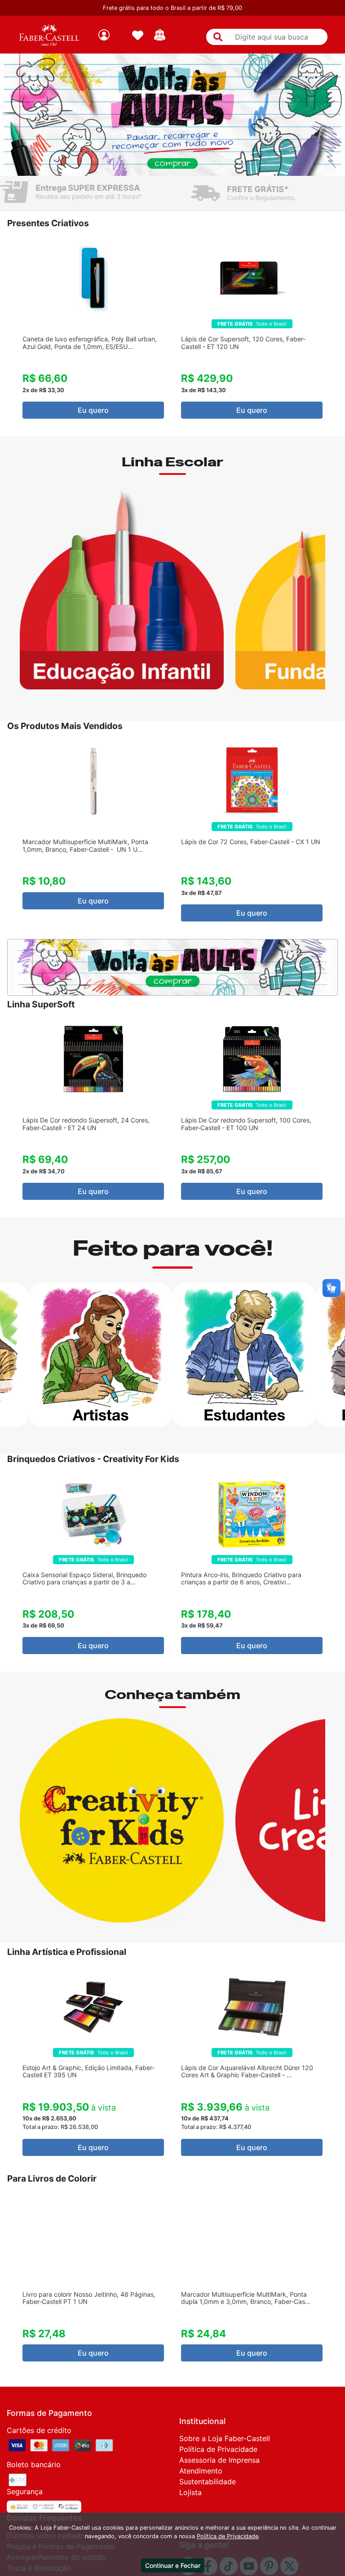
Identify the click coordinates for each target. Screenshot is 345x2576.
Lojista (190, 2492)
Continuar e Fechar (173, 2565)
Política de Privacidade (218, 2449)
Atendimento (201, 2471)
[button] (218, 37)
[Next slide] (335, 332)
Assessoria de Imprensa (219, 2460)
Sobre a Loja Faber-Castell (225, 2438)
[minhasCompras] (160, 35)
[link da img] (49, 35)
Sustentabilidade (208, 2482)
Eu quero (93, 410)
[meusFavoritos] (138, 35)
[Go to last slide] (10, 332)
